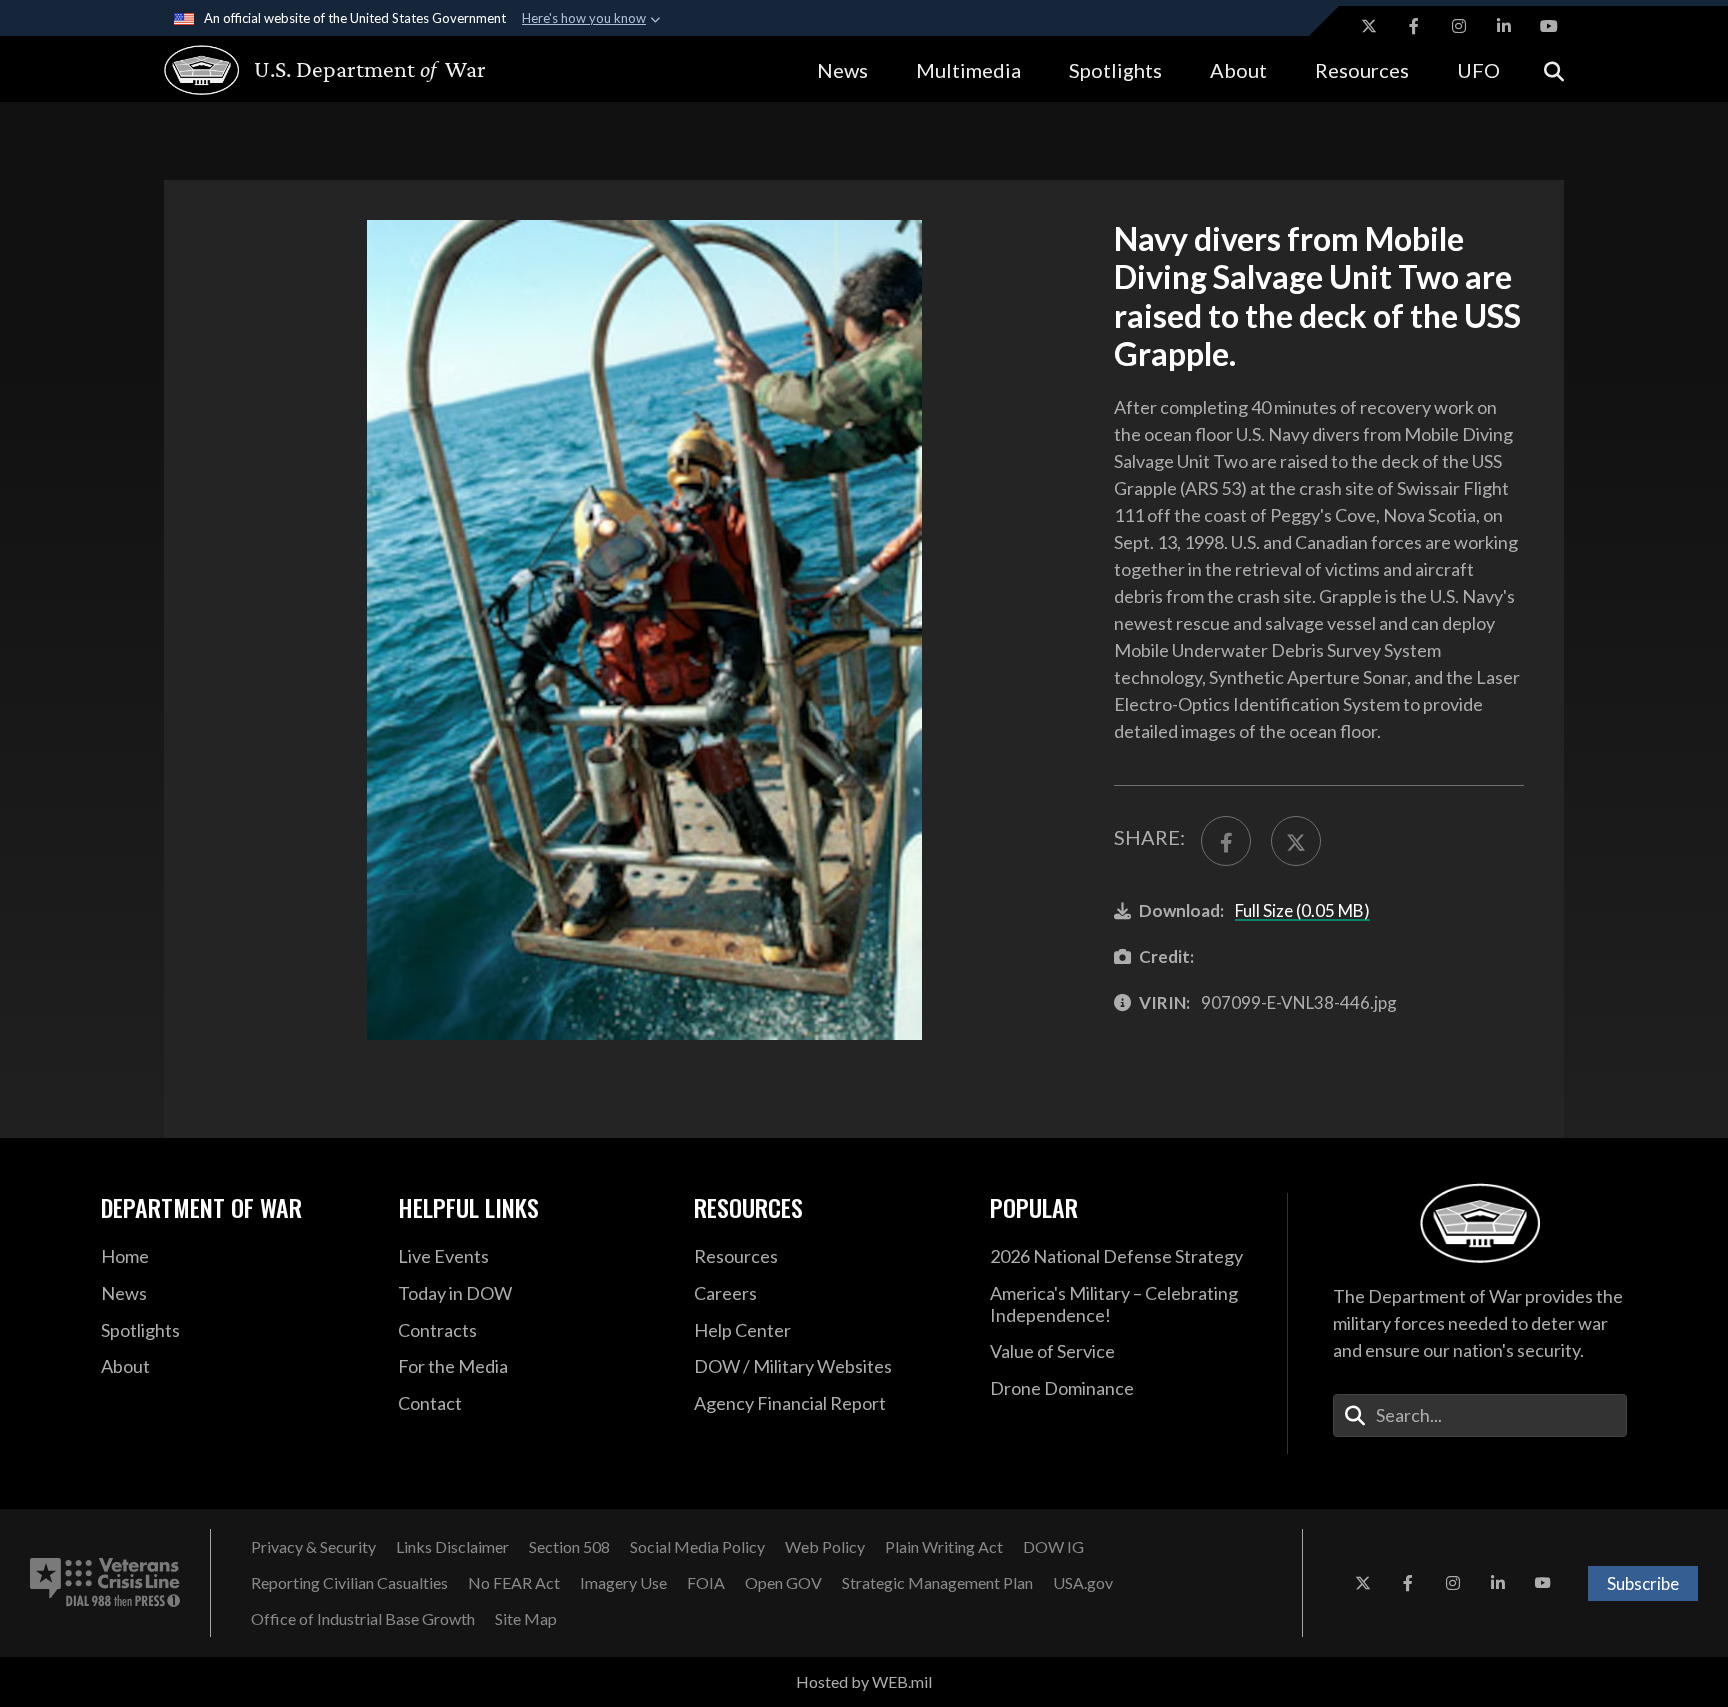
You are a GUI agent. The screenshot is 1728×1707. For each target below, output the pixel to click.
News (842, 70)
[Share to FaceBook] (1226, 841)
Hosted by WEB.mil (864, 1681)
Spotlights (1115, 70)
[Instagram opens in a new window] (1459, 26)
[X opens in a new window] (1369, 26)
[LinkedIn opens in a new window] (1504, 26)
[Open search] (1554, 69)
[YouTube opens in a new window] (1549, 26)
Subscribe (1643, 1583)
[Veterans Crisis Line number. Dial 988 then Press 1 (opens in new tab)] (105, 1583)
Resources (1362, 70)
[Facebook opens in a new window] (1414, 26)
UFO (1478, 70)
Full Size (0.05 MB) (1302, 910)
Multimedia (968, 70)
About (1238, 70)
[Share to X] (1296, 841)
